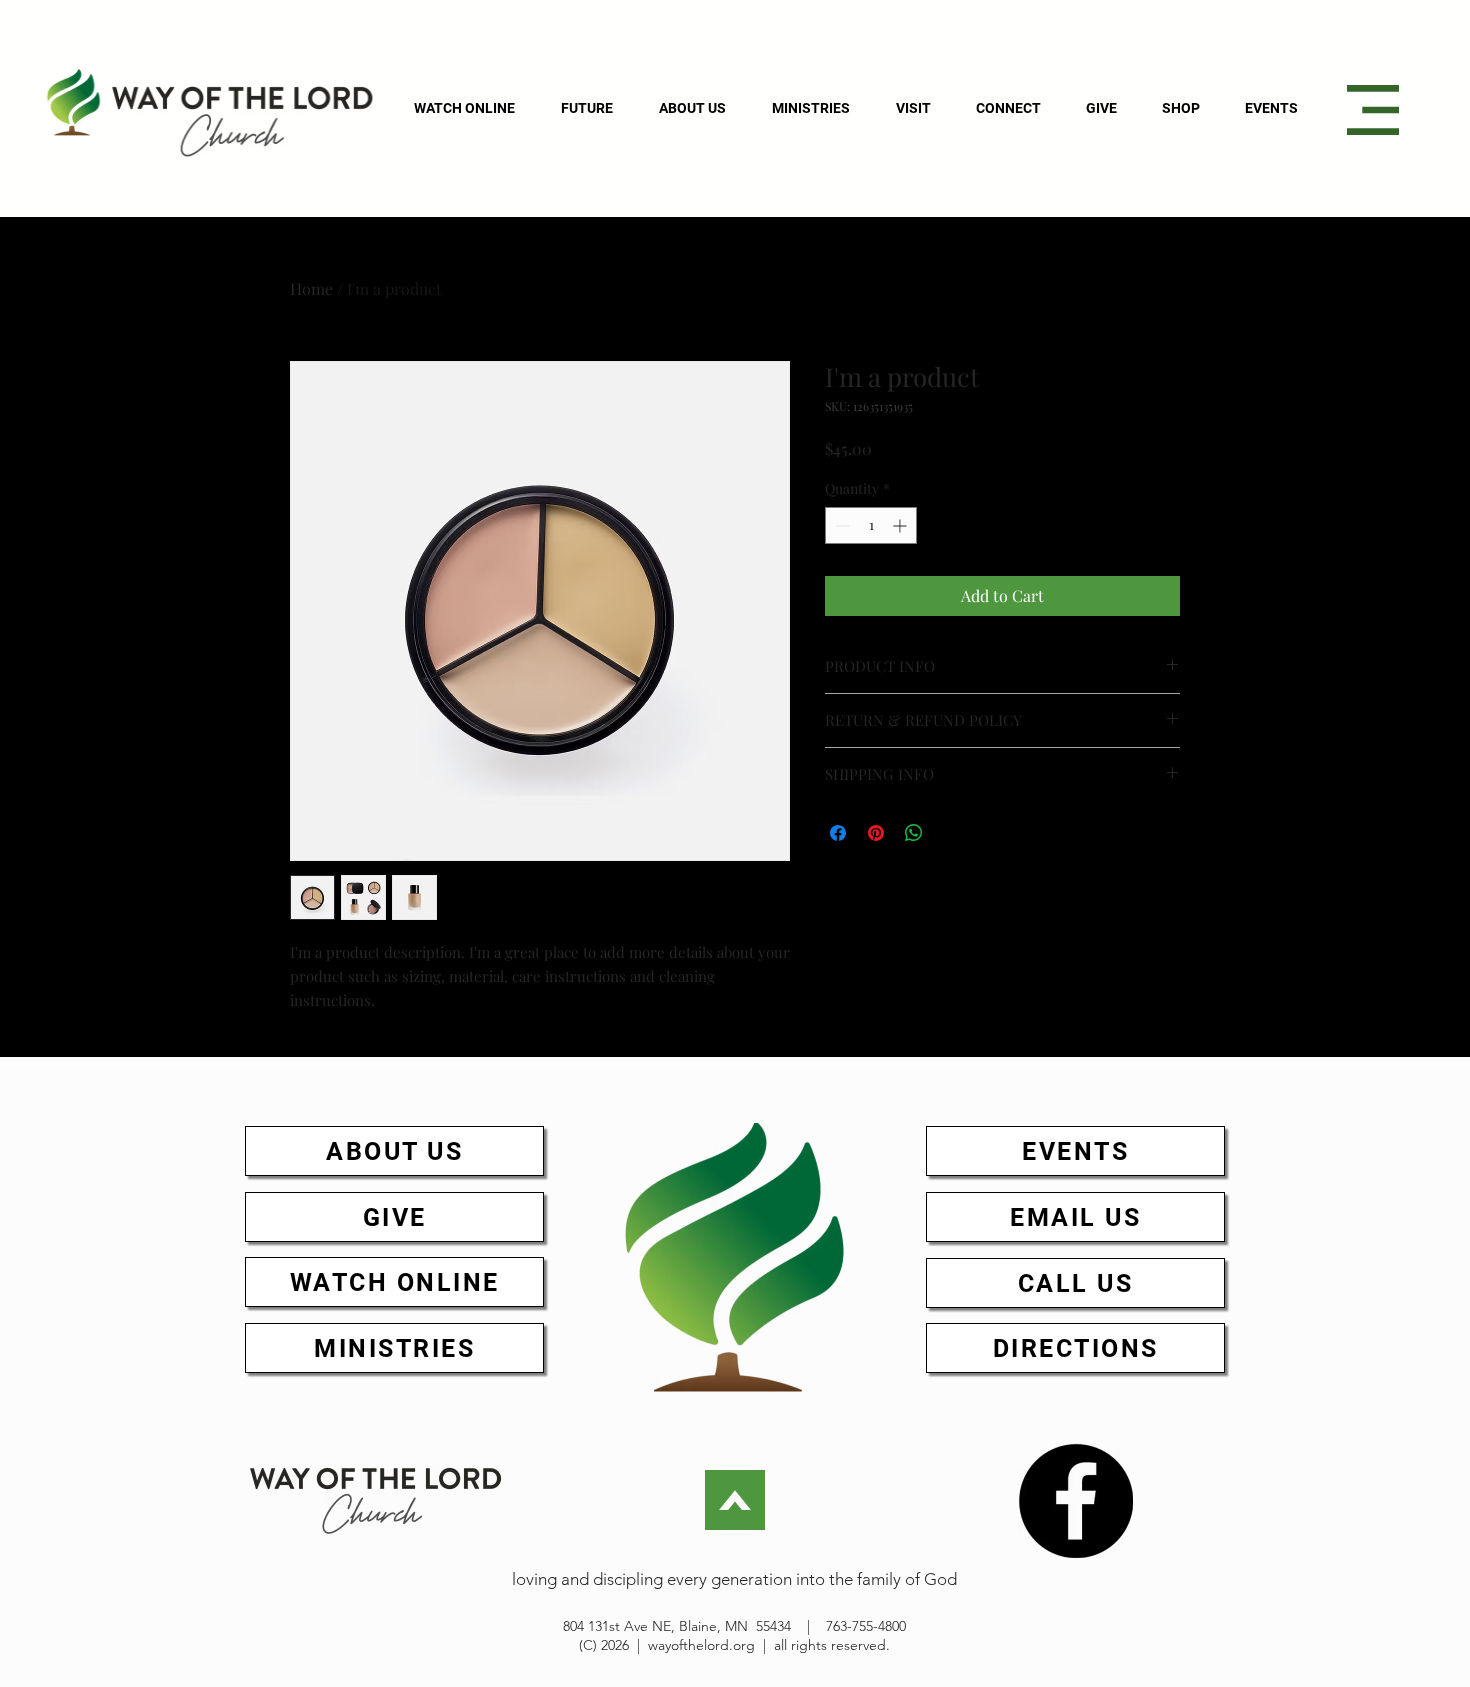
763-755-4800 (866, 1626)
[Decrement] (840, 525)
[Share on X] (952, 833)
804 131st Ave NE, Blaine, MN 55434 (677, 1626)
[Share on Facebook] (838, 833)
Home (311, 288)
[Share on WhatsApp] (914, 833)
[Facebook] (1075, 1500)
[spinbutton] (871, 525)
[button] (1373, 110)
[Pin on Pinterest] (876, 833)
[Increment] (901, 525)
